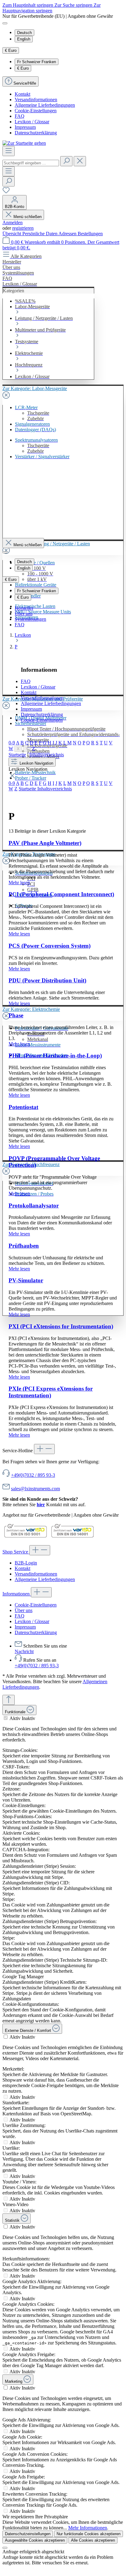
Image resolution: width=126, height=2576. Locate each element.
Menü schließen (28, 217)
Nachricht (24, 1651)
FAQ (20, 116)
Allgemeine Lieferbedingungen (45, 105)
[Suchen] (66, 161)
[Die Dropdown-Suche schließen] (80, 161)
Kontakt (22, 94)
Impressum (25, 127)
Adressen (68, 234)
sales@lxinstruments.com (35, 1489)
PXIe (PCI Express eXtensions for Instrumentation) (51, 1392)
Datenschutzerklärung (36, 133)
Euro (23, 68)
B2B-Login (26, 1563)
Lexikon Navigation (36, 763)
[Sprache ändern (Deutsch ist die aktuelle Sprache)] (5, 23)
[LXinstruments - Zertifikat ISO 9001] (25, 1537)
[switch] (6, 1718)
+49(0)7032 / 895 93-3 (33, 1475)
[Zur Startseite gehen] (24, 143)
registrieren (23, 228)
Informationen (17, 1594)
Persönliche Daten (40, 234)
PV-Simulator (26, 1280)
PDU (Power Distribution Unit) (47, 980)
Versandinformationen (36, 100)
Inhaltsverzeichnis (47, 755)
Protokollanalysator (34, 1205)
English (24, 39)
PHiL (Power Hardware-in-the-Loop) (55, 1056)
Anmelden (13, 223)
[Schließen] (5, 2548)
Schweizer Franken (37, 62)
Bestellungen (90, 234)
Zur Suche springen (74, 5)
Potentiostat (23, 1107)
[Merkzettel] (6, 192)
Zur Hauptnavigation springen (52, 8)
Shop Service (16, 1552)
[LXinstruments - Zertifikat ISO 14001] (72, 1537)
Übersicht (12, 234)
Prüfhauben (24, 1246)
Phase (16, 1015)
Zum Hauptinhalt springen (28, 5)
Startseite (17, 755)
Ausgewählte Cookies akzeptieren (35, 2540)
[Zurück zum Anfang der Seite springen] (9, 1700)
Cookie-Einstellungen (36, 111)
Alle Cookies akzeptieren (93, 2540)
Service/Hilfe (25, 83)
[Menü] (9, 151)
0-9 (12, 743)
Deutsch (24, 33)
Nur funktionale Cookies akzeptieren (89, 2534)
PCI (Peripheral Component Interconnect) (61, 894)
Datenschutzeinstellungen (28, 2534)
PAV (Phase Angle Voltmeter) (45, 843)
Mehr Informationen (88, 2528)
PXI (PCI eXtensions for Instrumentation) (61, 1326)
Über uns (24, 614)
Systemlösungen (30, 619)
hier (41, 1505)
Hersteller (24, 608)
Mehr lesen (19, 883)
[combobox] (31, 163)
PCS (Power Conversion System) (50, 946)
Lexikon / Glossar (32, 122)
